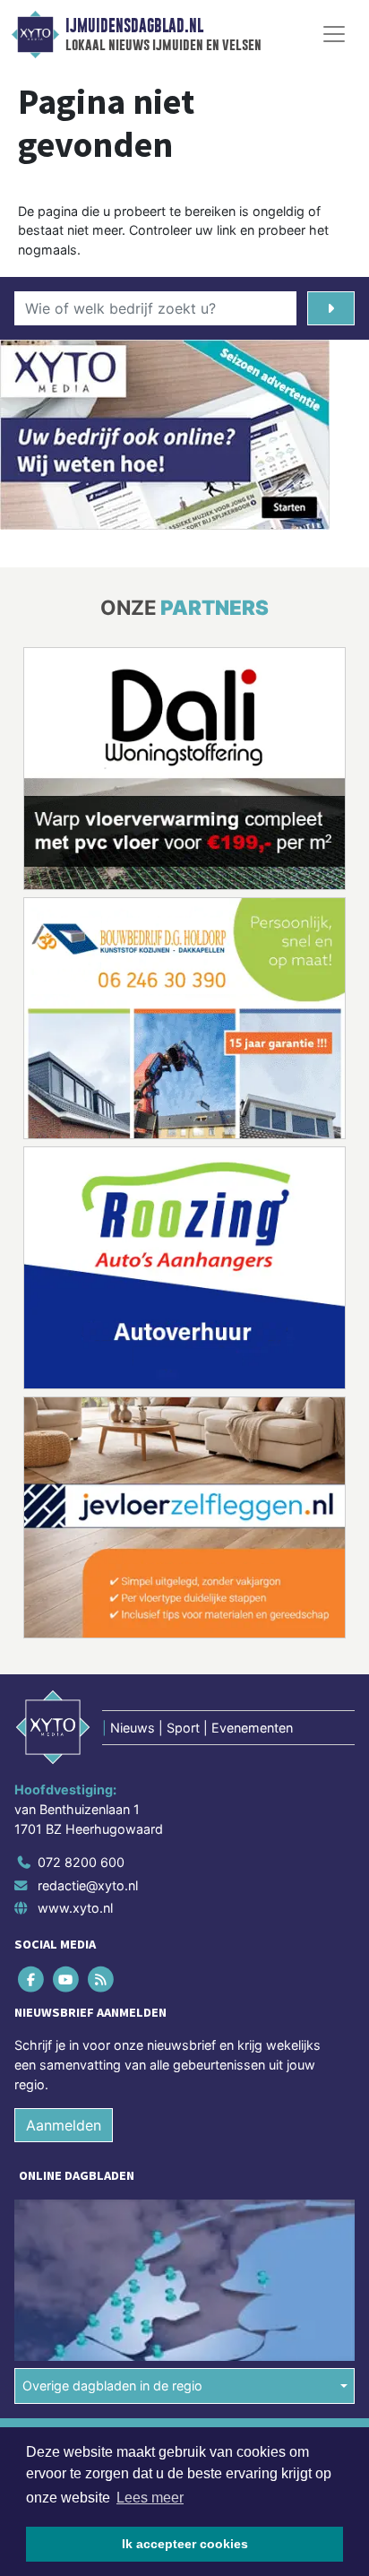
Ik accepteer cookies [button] (185, 2544)
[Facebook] (32, 1980)
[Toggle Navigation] (334, 34)
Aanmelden (64, 2125)
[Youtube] (67, 1980)
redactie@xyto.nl (88, 1885)
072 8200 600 (81, 1862)
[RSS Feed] (102, 1980)
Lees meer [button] (150, 2498)
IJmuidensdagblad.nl (134, 26)
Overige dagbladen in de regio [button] (112, 2386)
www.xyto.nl (75, 1908)
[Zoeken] (331, 308)
